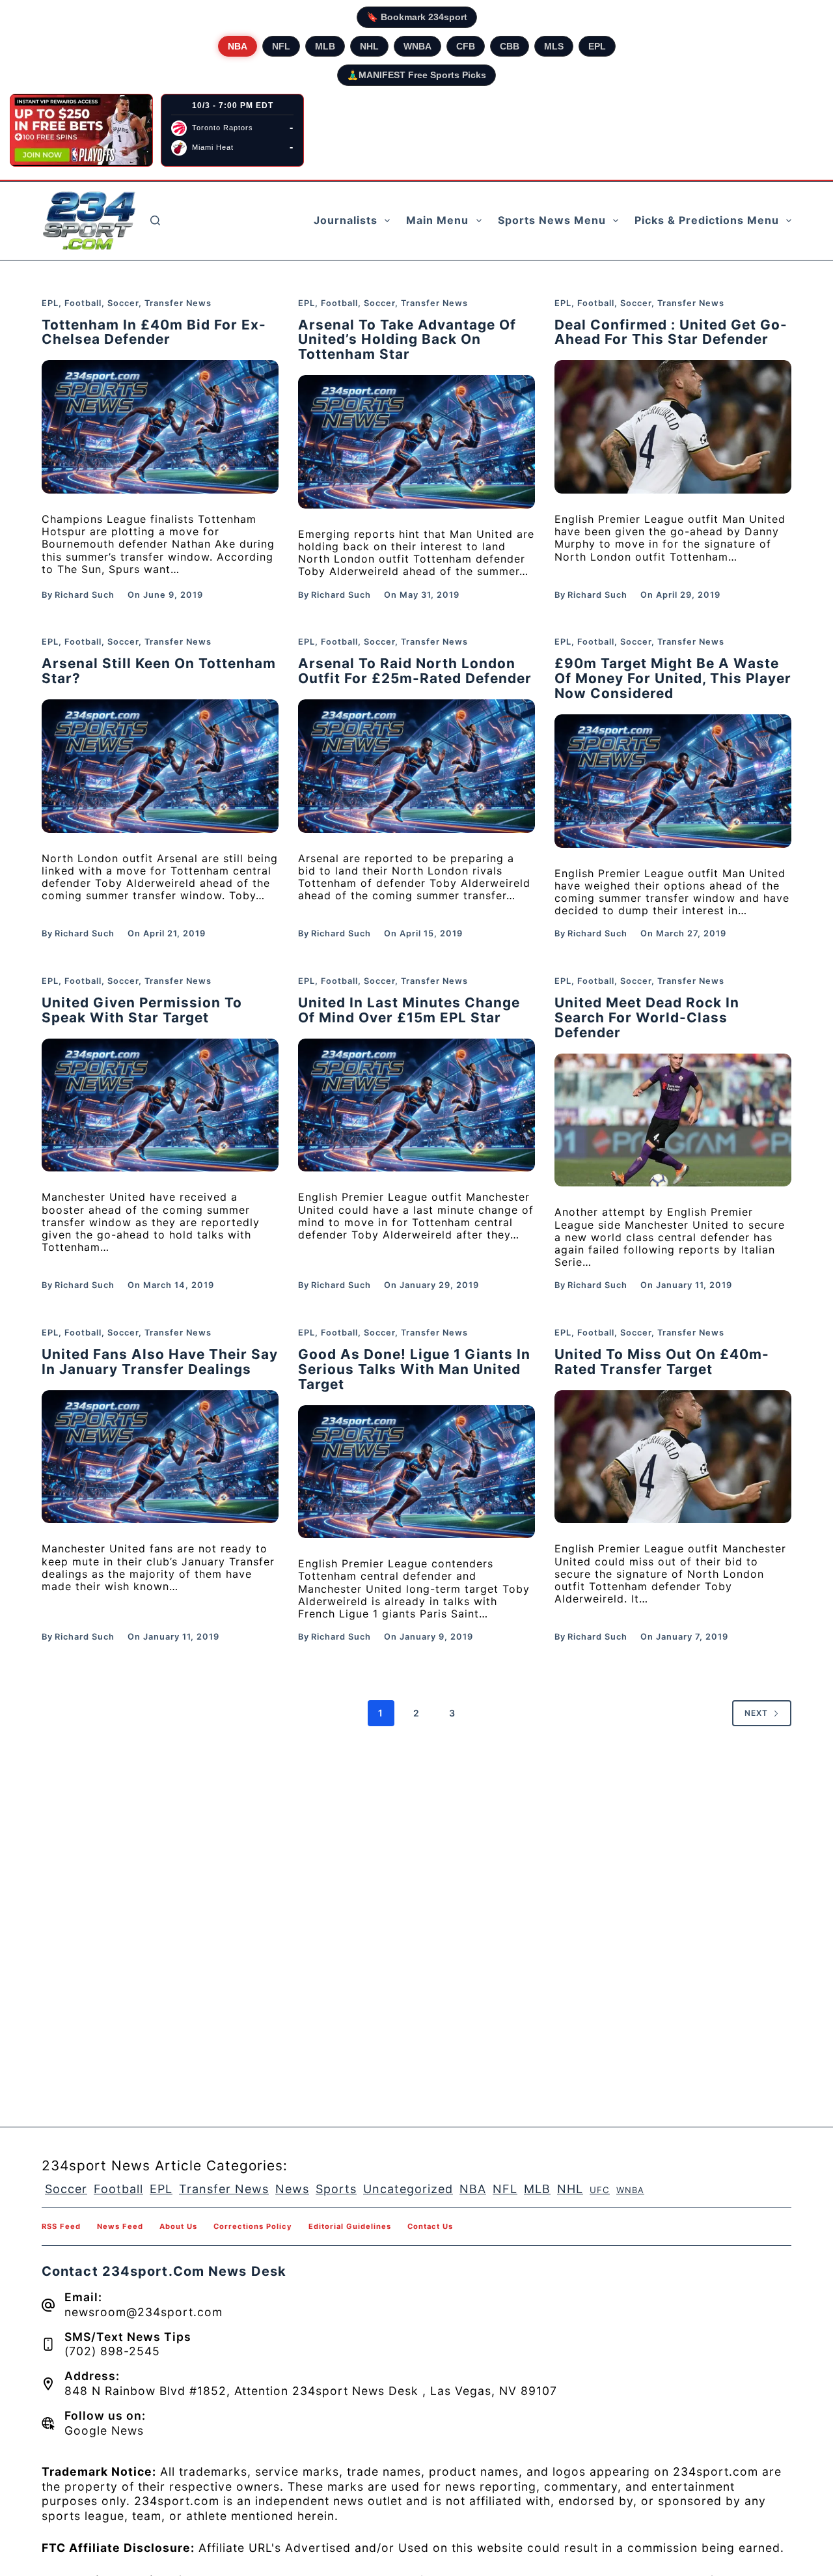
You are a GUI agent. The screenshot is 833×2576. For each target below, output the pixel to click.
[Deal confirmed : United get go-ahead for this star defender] (673, 427)
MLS (554, 46)
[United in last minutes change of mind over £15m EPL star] (416, 1105)
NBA (238, 46)
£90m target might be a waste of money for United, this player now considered (673, 678)
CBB (510, 46)
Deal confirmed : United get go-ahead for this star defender (671, 332)
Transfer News (178, 303)
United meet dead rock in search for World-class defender (647, 1017)
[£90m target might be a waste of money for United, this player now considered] (673, 781)
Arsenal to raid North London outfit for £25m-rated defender (415, 671)
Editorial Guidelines (350, 2226)
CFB (466, 46)
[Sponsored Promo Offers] (81, 130)
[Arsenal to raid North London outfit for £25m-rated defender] (416, 766)
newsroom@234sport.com (143, 2312)
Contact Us (430, 2226)
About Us (178, 2226)
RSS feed (61, 2226)
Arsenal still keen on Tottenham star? (159, 671)
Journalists (346, 220)
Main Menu (437, 220)
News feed (120, 2226)
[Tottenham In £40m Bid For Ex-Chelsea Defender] (160, 427)
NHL (369, 46)
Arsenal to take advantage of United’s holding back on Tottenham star (407, 340)
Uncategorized (408, 2189)
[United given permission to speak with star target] (160, 1105)
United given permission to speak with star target (142, 1010)
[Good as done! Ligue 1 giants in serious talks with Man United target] (416, 1472)
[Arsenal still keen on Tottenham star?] (160, 766)
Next (756, 1713)
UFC (600, 2190)
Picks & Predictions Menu (707, 220)
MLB (325, 46)
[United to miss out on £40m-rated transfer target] (673, 1457)
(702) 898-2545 (112, 2351)
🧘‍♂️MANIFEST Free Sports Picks (416, 75)
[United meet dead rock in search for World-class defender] (673, 1120)
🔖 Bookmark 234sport (417, 17)
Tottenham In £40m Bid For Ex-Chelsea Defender (154, 332)
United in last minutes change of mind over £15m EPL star (409, 1010)
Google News (104, 2430)
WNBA (417, 46)
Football (83, 303)
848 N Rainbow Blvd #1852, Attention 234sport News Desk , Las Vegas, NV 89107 (311, 2391)
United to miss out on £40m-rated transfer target (662, 1362)
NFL (281, 46)
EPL (597, 46)
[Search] (155, 220)
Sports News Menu (552, 220)
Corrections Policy (253, 2226)
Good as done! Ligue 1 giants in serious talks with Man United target (414, 1369)
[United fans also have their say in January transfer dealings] (160, 1457)
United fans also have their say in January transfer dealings (160, 1362)
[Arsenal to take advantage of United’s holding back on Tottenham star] (416, 442)
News (292, 2189)
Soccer (123, 303)
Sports (336, 2189)
